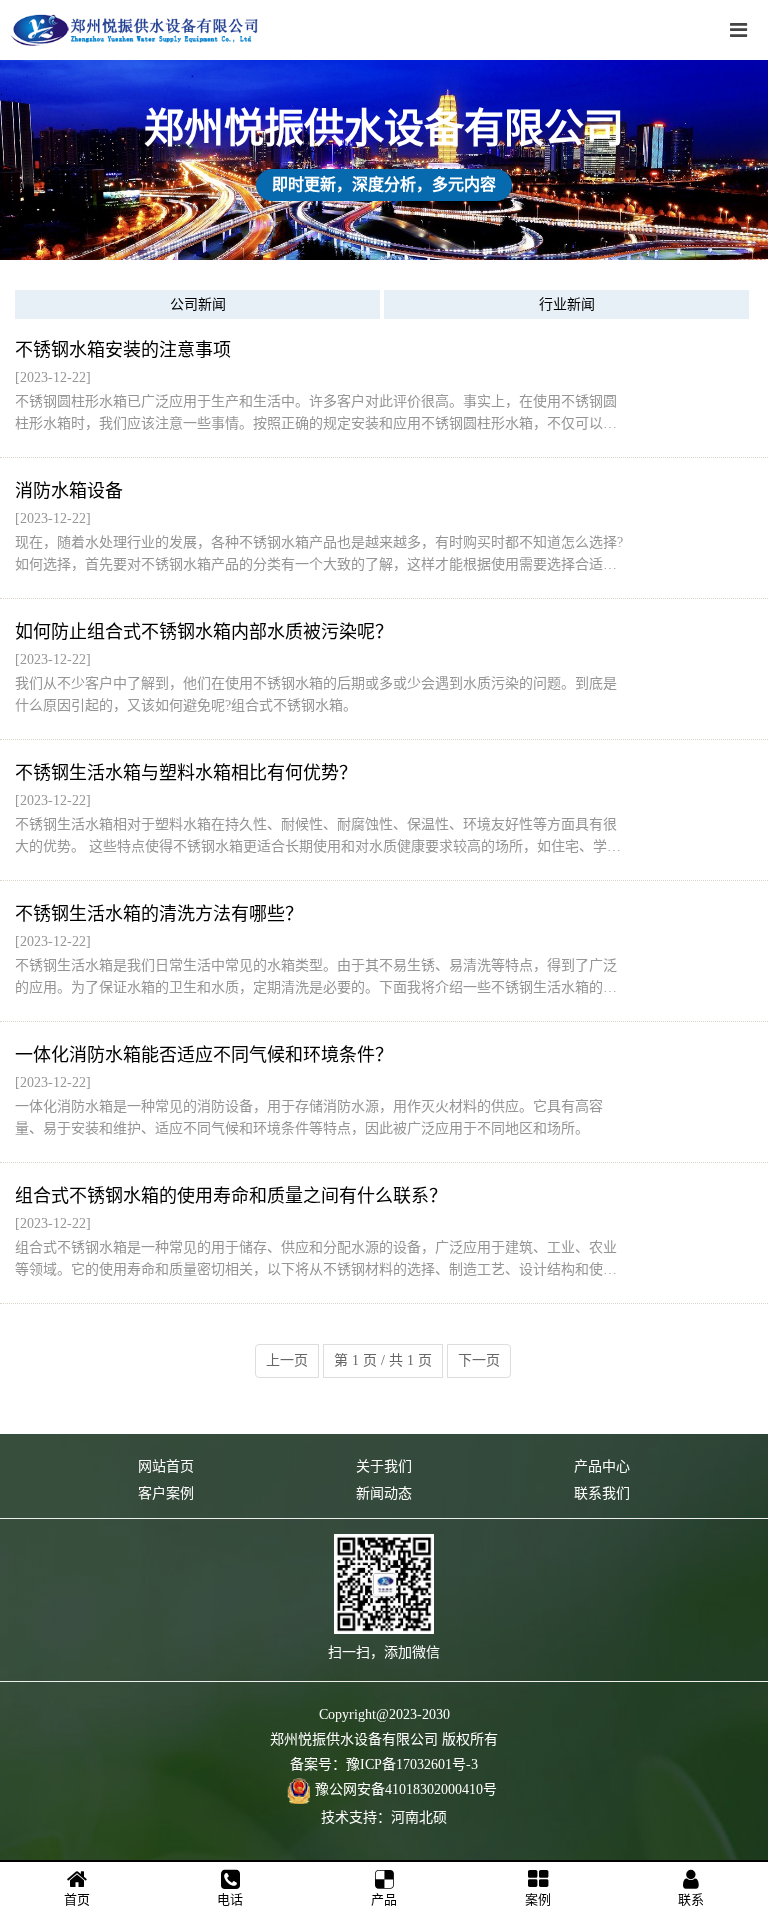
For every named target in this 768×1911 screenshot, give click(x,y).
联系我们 (602, 1493)
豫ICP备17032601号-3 (412, 1764)
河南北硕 (419, 1817)
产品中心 (602, 1466)
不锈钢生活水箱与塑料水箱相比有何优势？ (186, 773)
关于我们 (384, 1466)
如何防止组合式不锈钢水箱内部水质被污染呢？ (204, 632)
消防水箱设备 (69, 491)
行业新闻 (567, 304)
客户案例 (166, 1493)
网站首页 (166, 1466)
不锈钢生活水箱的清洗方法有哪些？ (159, 914)
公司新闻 (198, 304)
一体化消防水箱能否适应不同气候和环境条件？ (204, 1055)
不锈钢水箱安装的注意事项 (123, 350)
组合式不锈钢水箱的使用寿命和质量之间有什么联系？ (231, 1196)
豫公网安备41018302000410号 (406, 1789)
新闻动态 (384, 1493)
